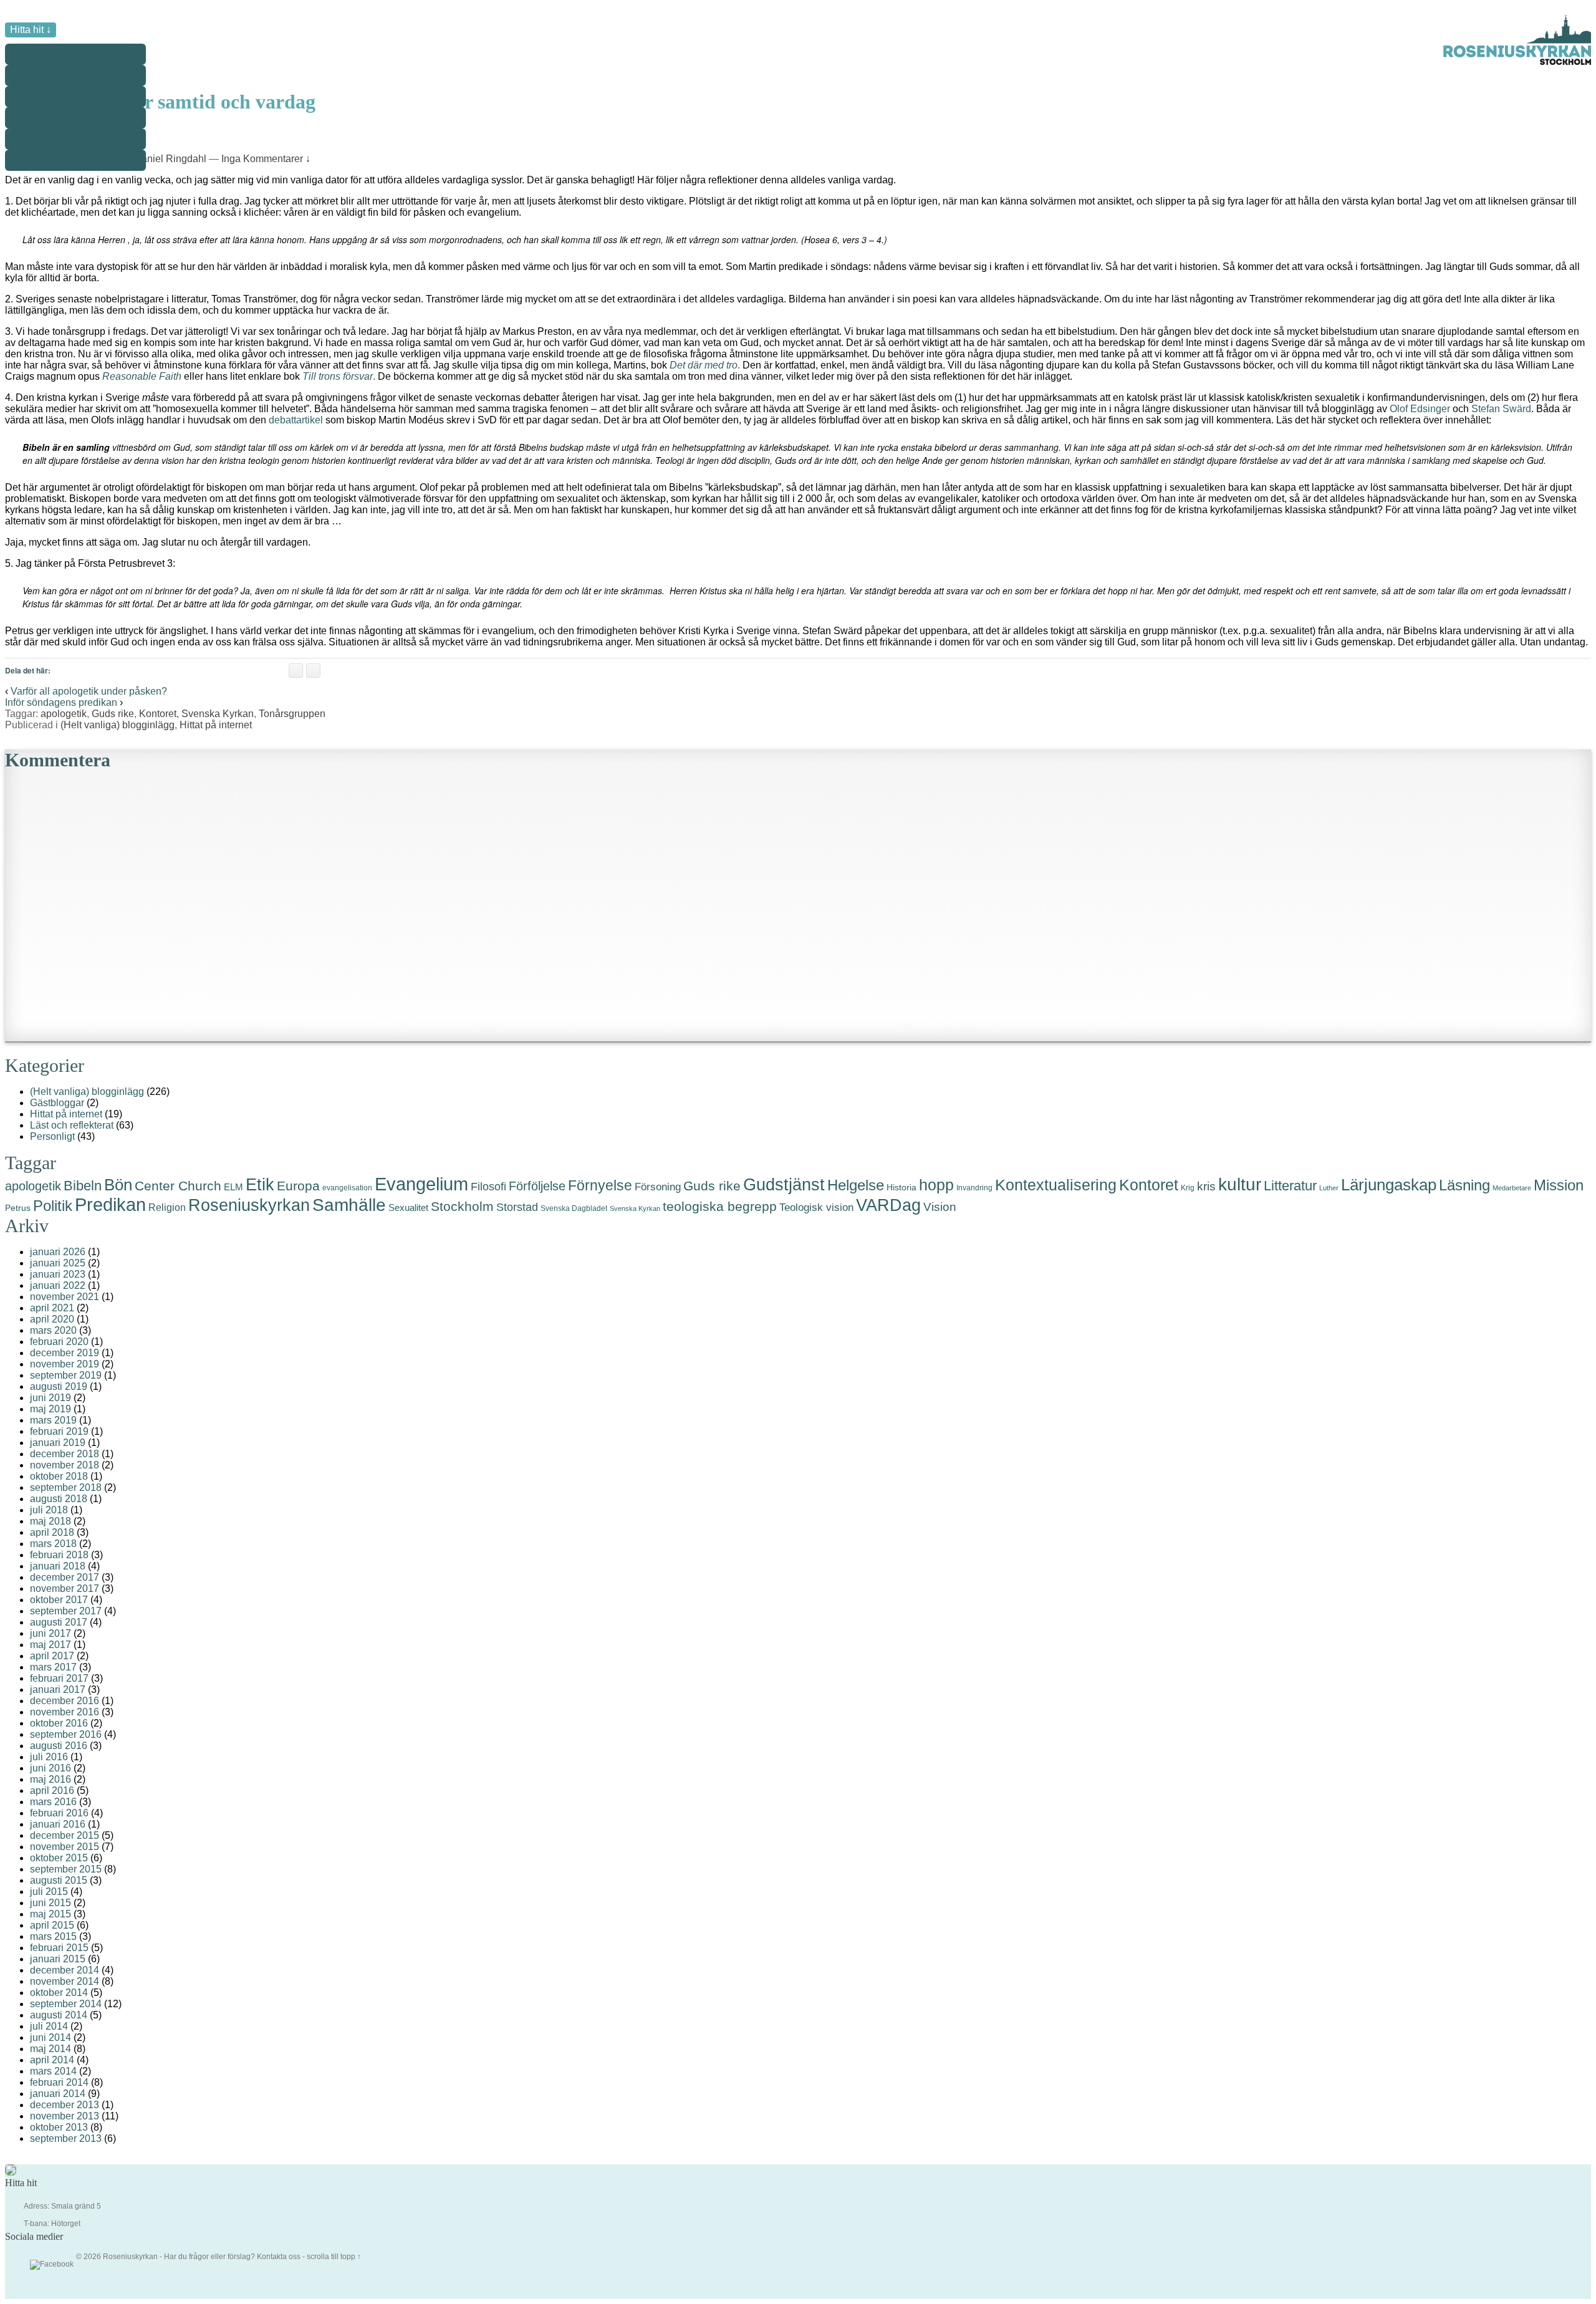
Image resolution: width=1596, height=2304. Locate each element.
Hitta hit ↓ (31, 30)
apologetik (64, 714)
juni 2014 (50, 2037)
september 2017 (66, 1611)
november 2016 (65, 1712)
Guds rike (113, 714)
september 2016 (66, 1734)
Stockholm (462, 1206)
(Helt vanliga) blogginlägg (118, 725)
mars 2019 (53, 1420)
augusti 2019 (59, 1386)
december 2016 (65, 1701)
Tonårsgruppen (292, 714)
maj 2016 (50, 1779)
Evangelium (421, 1184)
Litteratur (1290, 1186)
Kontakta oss (279, 2257)
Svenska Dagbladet (574, 1208)
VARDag (888, 1205)
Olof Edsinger (1420, 409)
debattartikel (296, 420)
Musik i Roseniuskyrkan (63, 229)
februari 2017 (59, 1678)
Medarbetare (1512, 1188)
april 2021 (52, 1308)
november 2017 (65, 1588)
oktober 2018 (59, 1476)
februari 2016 (59, 1813)
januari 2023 (58, 1274)
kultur (1240, 1184)
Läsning (1464, 1185)
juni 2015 (50, 1903)
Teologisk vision (816, 1207)
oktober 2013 (59, 2127)
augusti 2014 (59, 2015)
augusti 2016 (59, 1746)
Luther (1329, 1188)
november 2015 (65, 1847)
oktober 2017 (59, 1600)
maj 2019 (50, 1409)
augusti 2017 (59, 1622)
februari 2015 (59, 1948)
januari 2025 (58, 1263)
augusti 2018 (59, 1499)
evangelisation (347, 1188)
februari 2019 (59, 1431)
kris (1206, 1186)
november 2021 (65, 1297)
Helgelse (856, 1185)
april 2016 (52, 1791)
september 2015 (66, 1869)
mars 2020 (53, 1330)
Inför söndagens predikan (61, 702)
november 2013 (65, 2116)
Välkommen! (41, 80)
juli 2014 (49, 2026)
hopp (936, 1185)
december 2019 (65, 1353)
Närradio (32, 250)
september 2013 (66, 2138)
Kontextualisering (1056, 1185)
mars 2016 (53, 1802)
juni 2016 (50, 1768)
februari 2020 (59, 1342)
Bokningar (36, 144)
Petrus (18, 1208)
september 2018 (66, 1487)
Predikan (110, 1205)
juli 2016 (49, 1757)
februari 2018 (59, 1555)
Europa (298, 1186)
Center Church (178, 1186)
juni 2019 (50, 1398)
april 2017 (52, 1656)
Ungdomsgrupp (46, 207)
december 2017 (65, 1577)
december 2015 (65, 1835)
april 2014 (52, 2060)
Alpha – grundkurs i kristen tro (75, 165)
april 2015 (52, 1925)
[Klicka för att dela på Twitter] (313, 671)
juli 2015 (49, 1892)
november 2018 (65, 1465)
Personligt (52, 1136)
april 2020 (52, 1319)
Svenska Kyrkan (218, 714)
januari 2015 (58, 1959)
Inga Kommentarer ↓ (266, 159)
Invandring (974, 1188)
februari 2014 (59, 2082)
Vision (940, 1207)
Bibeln (83, 1186)
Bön (118, 1185)
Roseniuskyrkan (249, 1205)
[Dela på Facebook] (296, 671)
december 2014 (65, 1970)
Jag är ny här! (42, 101)
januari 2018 (58, 1566)
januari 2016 (58, 1824)
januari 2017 (58, 1689)
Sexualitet (408, 1207)
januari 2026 (58, 1252)
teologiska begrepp (720, 1207)
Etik (260, 1184)
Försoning (658, 1187)
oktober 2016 (59, 1723)
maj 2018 (50, 1521)
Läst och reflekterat (72, 1125)
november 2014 (65, 1981)
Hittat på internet (216, 725)
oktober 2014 (59, 1993)
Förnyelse (600, 1186)
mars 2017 (53, 1667)
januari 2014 (58, 2094)
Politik (53, 1206)
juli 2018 (49, 1510)
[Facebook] (52, 2265)
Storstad (517, 1207)
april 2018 (52, 1532)
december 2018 (65, 1454)
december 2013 (65, 2105)
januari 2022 (58, 1285)
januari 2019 (58, 1443)
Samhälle (349, 1205)
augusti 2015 (59, 1880)
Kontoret (158, 714)
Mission (1559, 1185)
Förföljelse (537, 1186)
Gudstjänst (36, 123)
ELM (233, 1187)
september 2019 (66, 1375)
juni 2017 (50, 1633)
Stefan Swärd (1501, 409)
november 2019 (65, 1364)
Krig (1188, 1188)
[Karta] (11, 2173)
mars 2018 (53, 1544)
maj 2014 (50, 2049)
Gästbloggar (57, 1103)
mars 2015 (53, 1936)
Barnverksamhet (47, 186)
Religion (167, 1207)
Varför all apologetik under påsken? (89, 691)
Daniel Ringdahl (170, 159)
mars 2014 (53, 2071)
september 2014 (66, 2004)
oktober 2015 (59, 1858)
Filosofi (488, 1186)
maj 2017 (50, 1645)
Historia (901, 1187)
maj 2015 (50, 1914)
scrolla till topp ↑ (334, 2257)
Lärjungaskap (1389, 1185)
